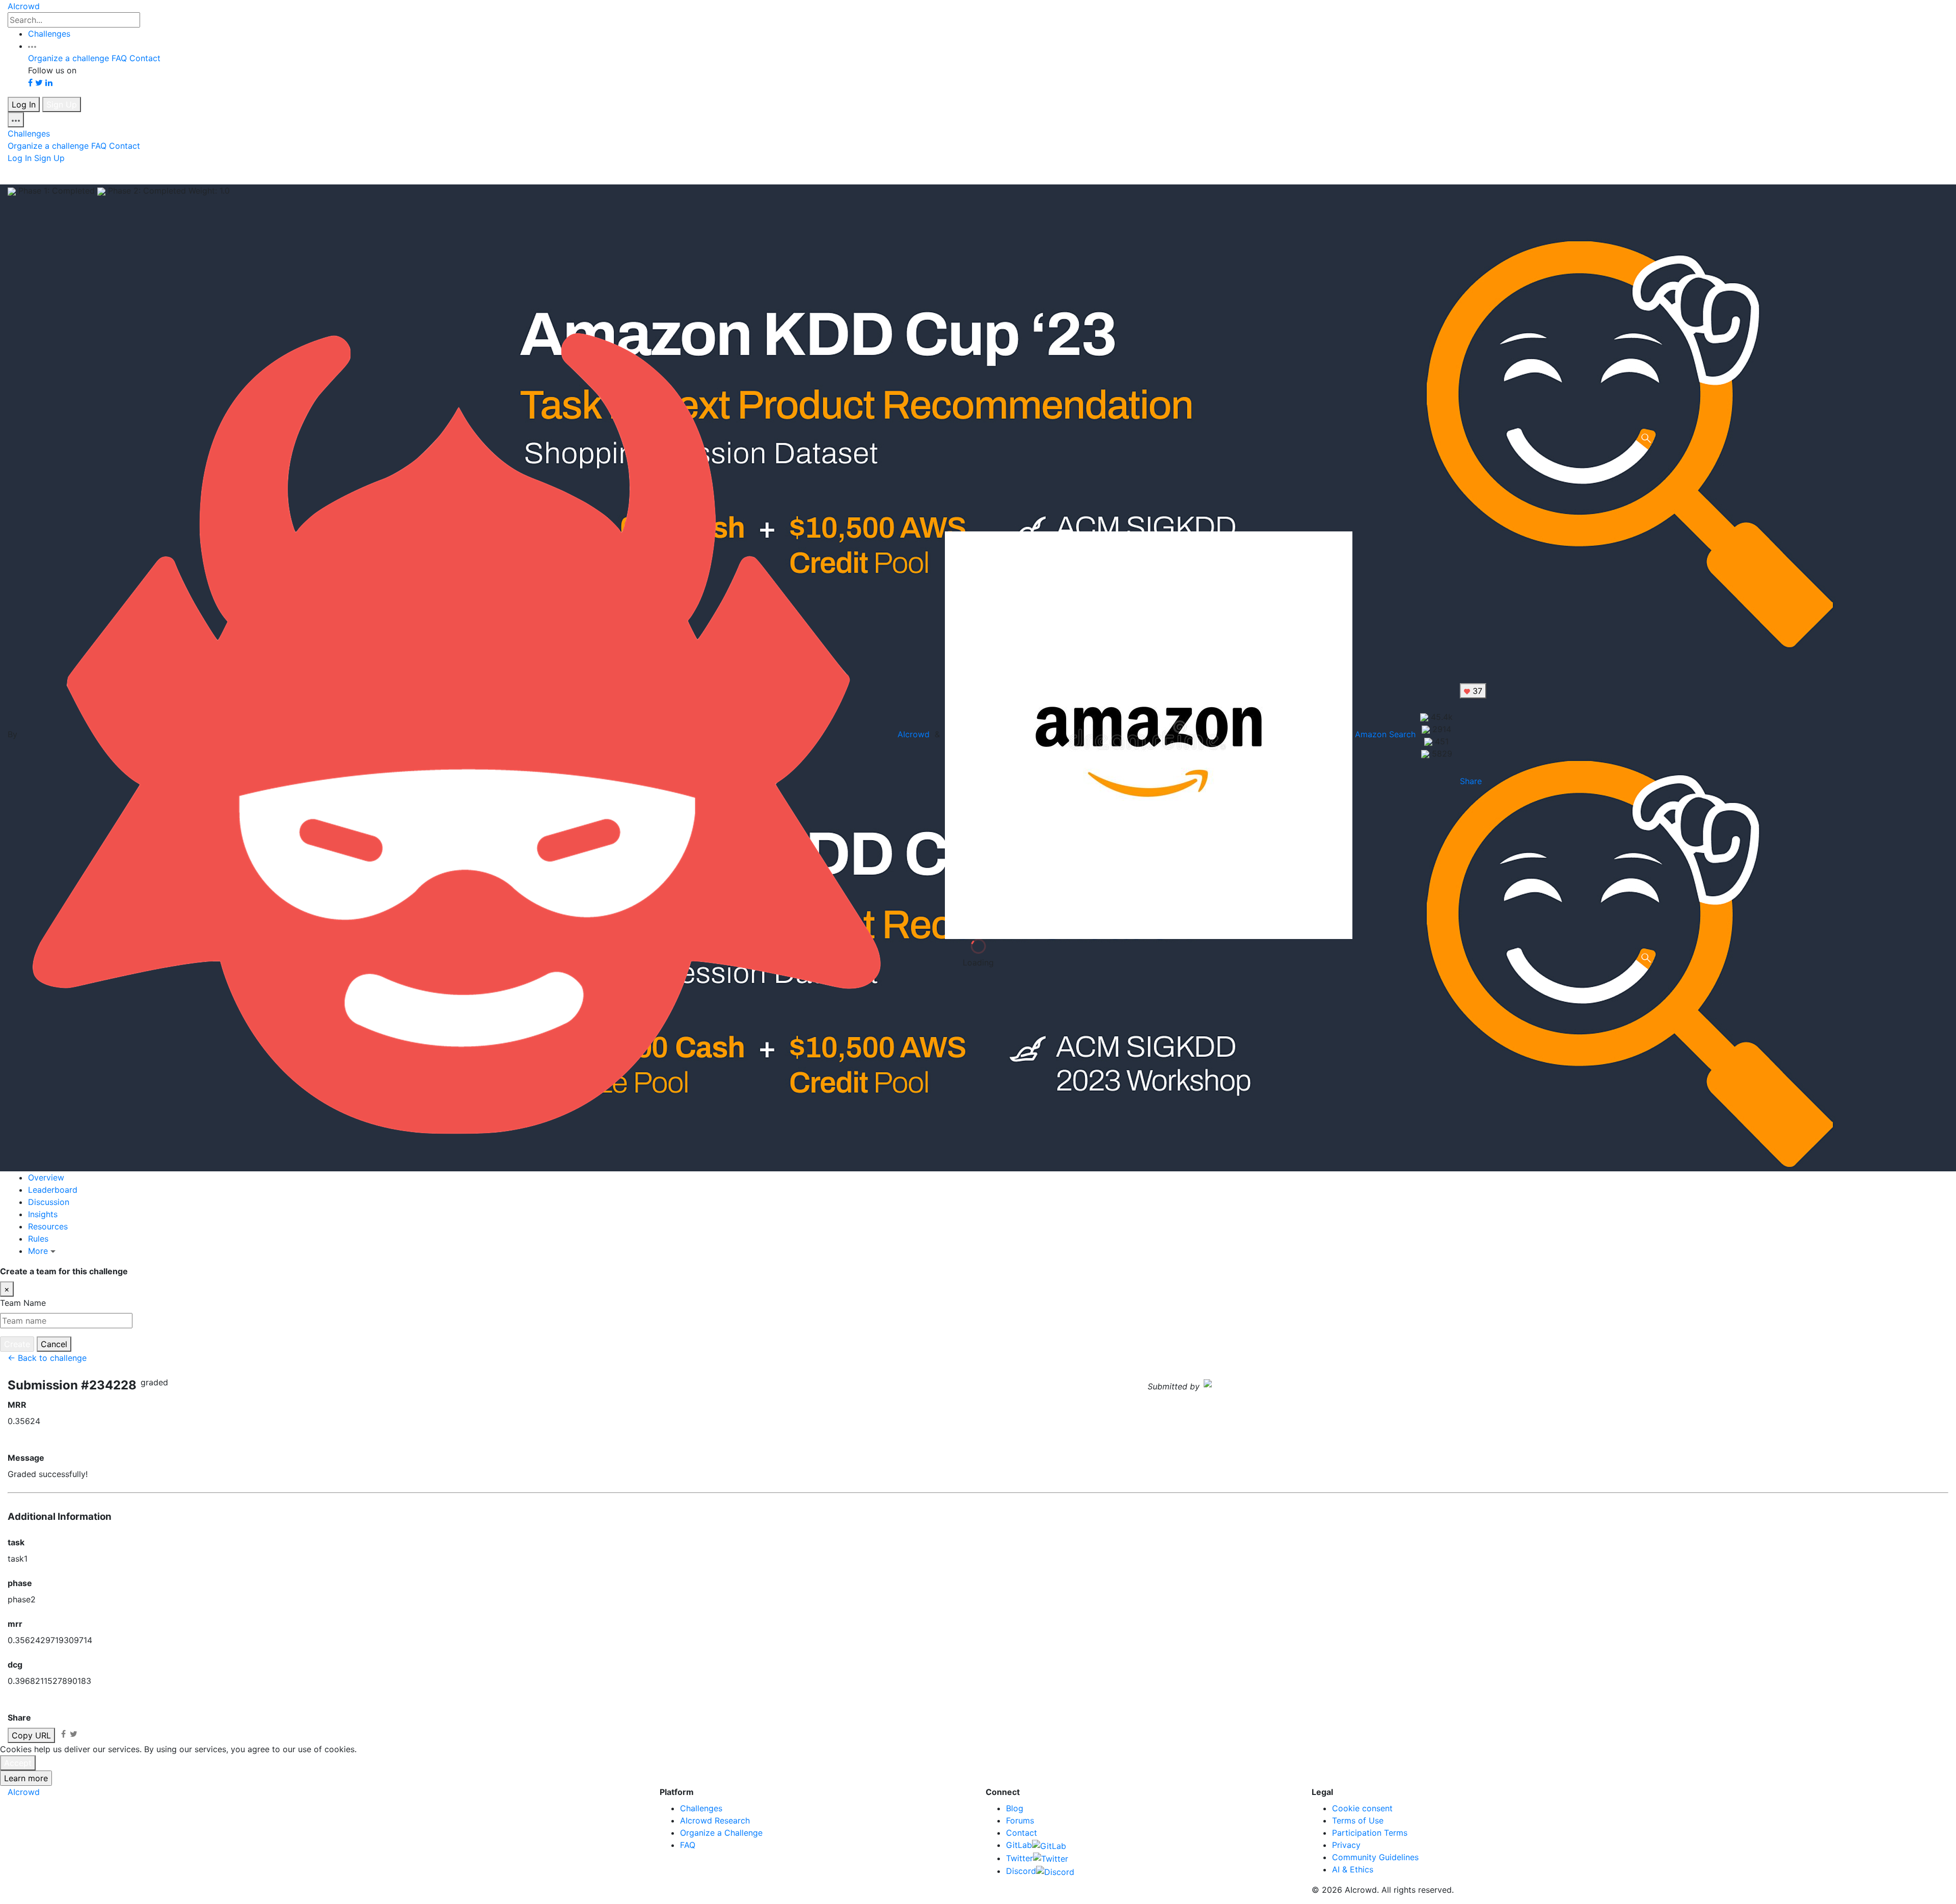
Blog (1015, 1808)
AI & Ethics (1353, 1869)
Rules (38, 1239)
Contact (145, 58)
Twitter (1020, 1858)
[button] (32, 46)
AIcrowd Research (715, 1820)
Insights (43, 1214)
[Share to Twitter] (74, 1734)
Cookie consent (1362, 1808)
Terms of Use (1358, 1820)
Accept (18, 1763)
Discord (1021, 1871)
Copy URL (31, 1735)
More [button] (39, 1251)
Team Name (23, 1303)
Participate (1927, 1271)
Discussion (49, 1202)
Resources (48, 1226)
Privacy (1346, 1845)
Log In (24, 104)
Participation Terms (1370, 1833)
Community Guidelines (1375, 1857)
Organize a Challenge (721, 1833)
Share (1471, 781)
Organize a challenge (69, 58)
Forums (1020, 1820)
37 (1476, 691)
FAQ (119, 58)
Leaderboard (53, 1190)
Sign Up (62, 104)
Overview (46, 1177)
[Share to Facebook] (63, 1734)
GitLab (1019, 1845)
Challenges (49, 34)
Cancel (54, 1344)
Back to (163, 174)
